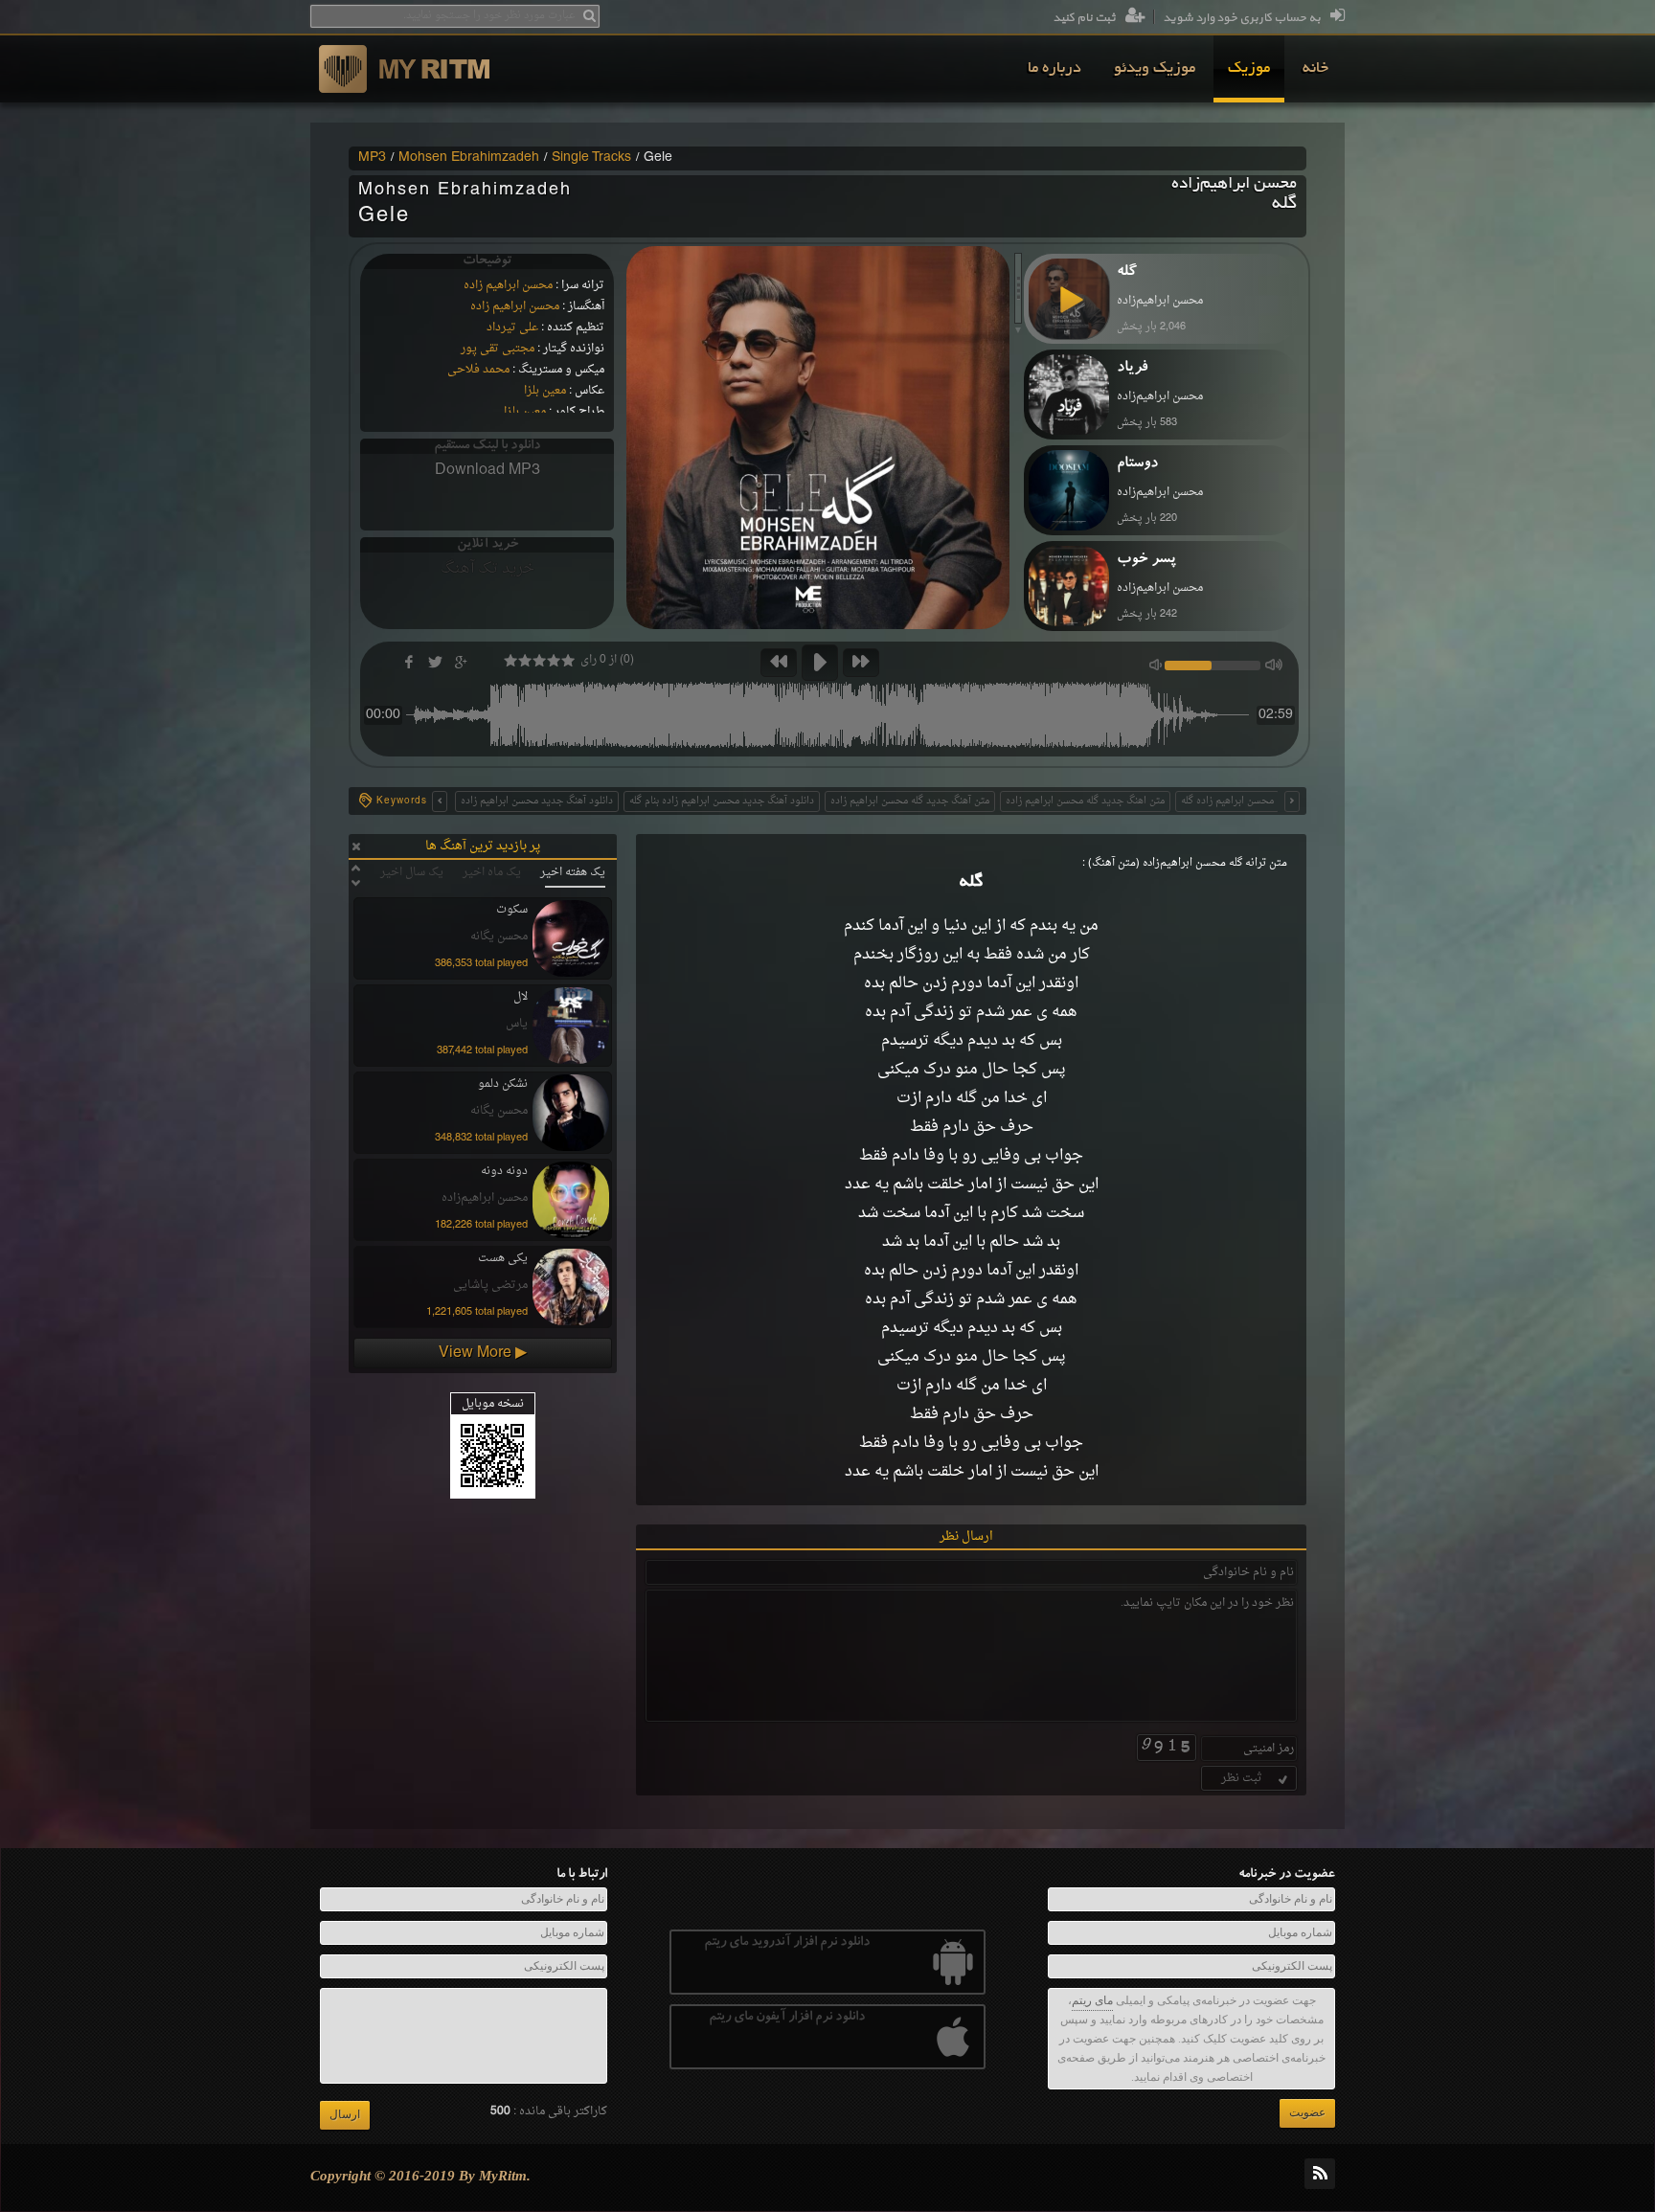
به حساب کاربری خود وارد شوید (1242, 18)
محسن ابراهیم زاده (508, 285)
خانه (1315, 69)
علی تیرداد (512, 327)
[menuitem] (1315, 69)
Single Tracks (591, 158)
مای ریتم (1092, 2000)
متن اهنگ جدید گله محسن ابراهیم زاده (1085, 801)
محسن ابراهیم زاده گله (1227, 801)
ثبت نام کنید (1084, 18)
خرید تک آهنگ (487, 569)
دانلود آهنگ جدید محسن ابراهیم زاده (537, 801)
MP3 (372, 158)
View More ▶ (483, 1353)
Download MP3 (487, 470)
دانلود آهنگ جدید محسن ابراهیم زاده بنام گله (722, 801)
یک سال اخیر (412, 872)
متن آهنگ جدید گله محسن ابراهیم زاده (910, 801)
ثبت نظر (1242, 1778)
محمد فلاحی (478, 370)
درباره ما (1054, 69)
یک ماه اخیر (492, 872)
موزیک (1249, 69)
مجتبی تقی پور (498, 349)
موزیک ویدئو (1155, 69)
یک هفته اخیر (573, 872)
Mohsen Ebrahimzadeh (469, 158)
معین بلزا (545, 391)
